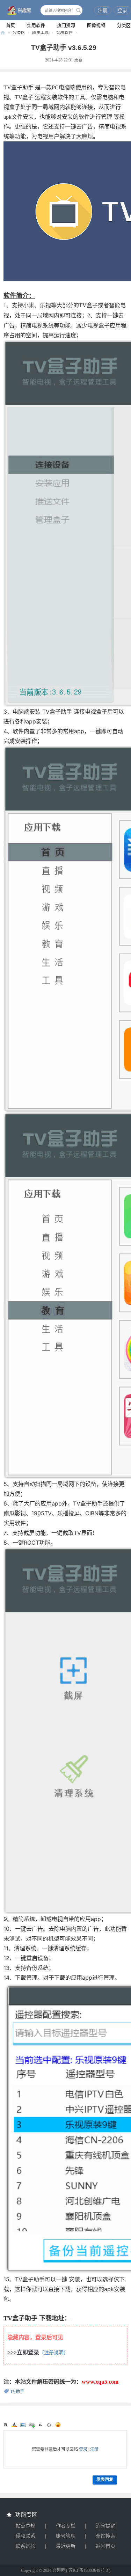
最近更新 (66, 2546)
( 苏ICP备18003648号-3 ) (88, 2570)
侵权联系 (26, 2536)
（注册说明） (54, 2353)
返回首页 (105, 2546)
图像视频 (96, 25)
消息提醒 (105, 2526)
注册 (103, 10)
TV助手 (17, 2392)
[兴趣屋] (17, 11)
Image (23, 2425)
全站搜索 (105, 2536)
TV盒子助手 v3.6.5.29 (64, 48)
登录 (122, 10)
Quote (41, 2425)
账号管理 (66, 2536)
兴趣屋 (3, 33)
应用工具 (41, 32)
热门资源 (66, 25)
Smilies (58, 2425)
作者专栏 (66, 2526)
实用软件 (36, 25)
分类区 (19, 32)
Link (32, 2425)
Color (14, 2425)
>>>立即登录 (23, 2352)
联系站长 (26, 2546)
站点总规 (26, 2526)
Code (49, 2425)
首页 (10, 25)
